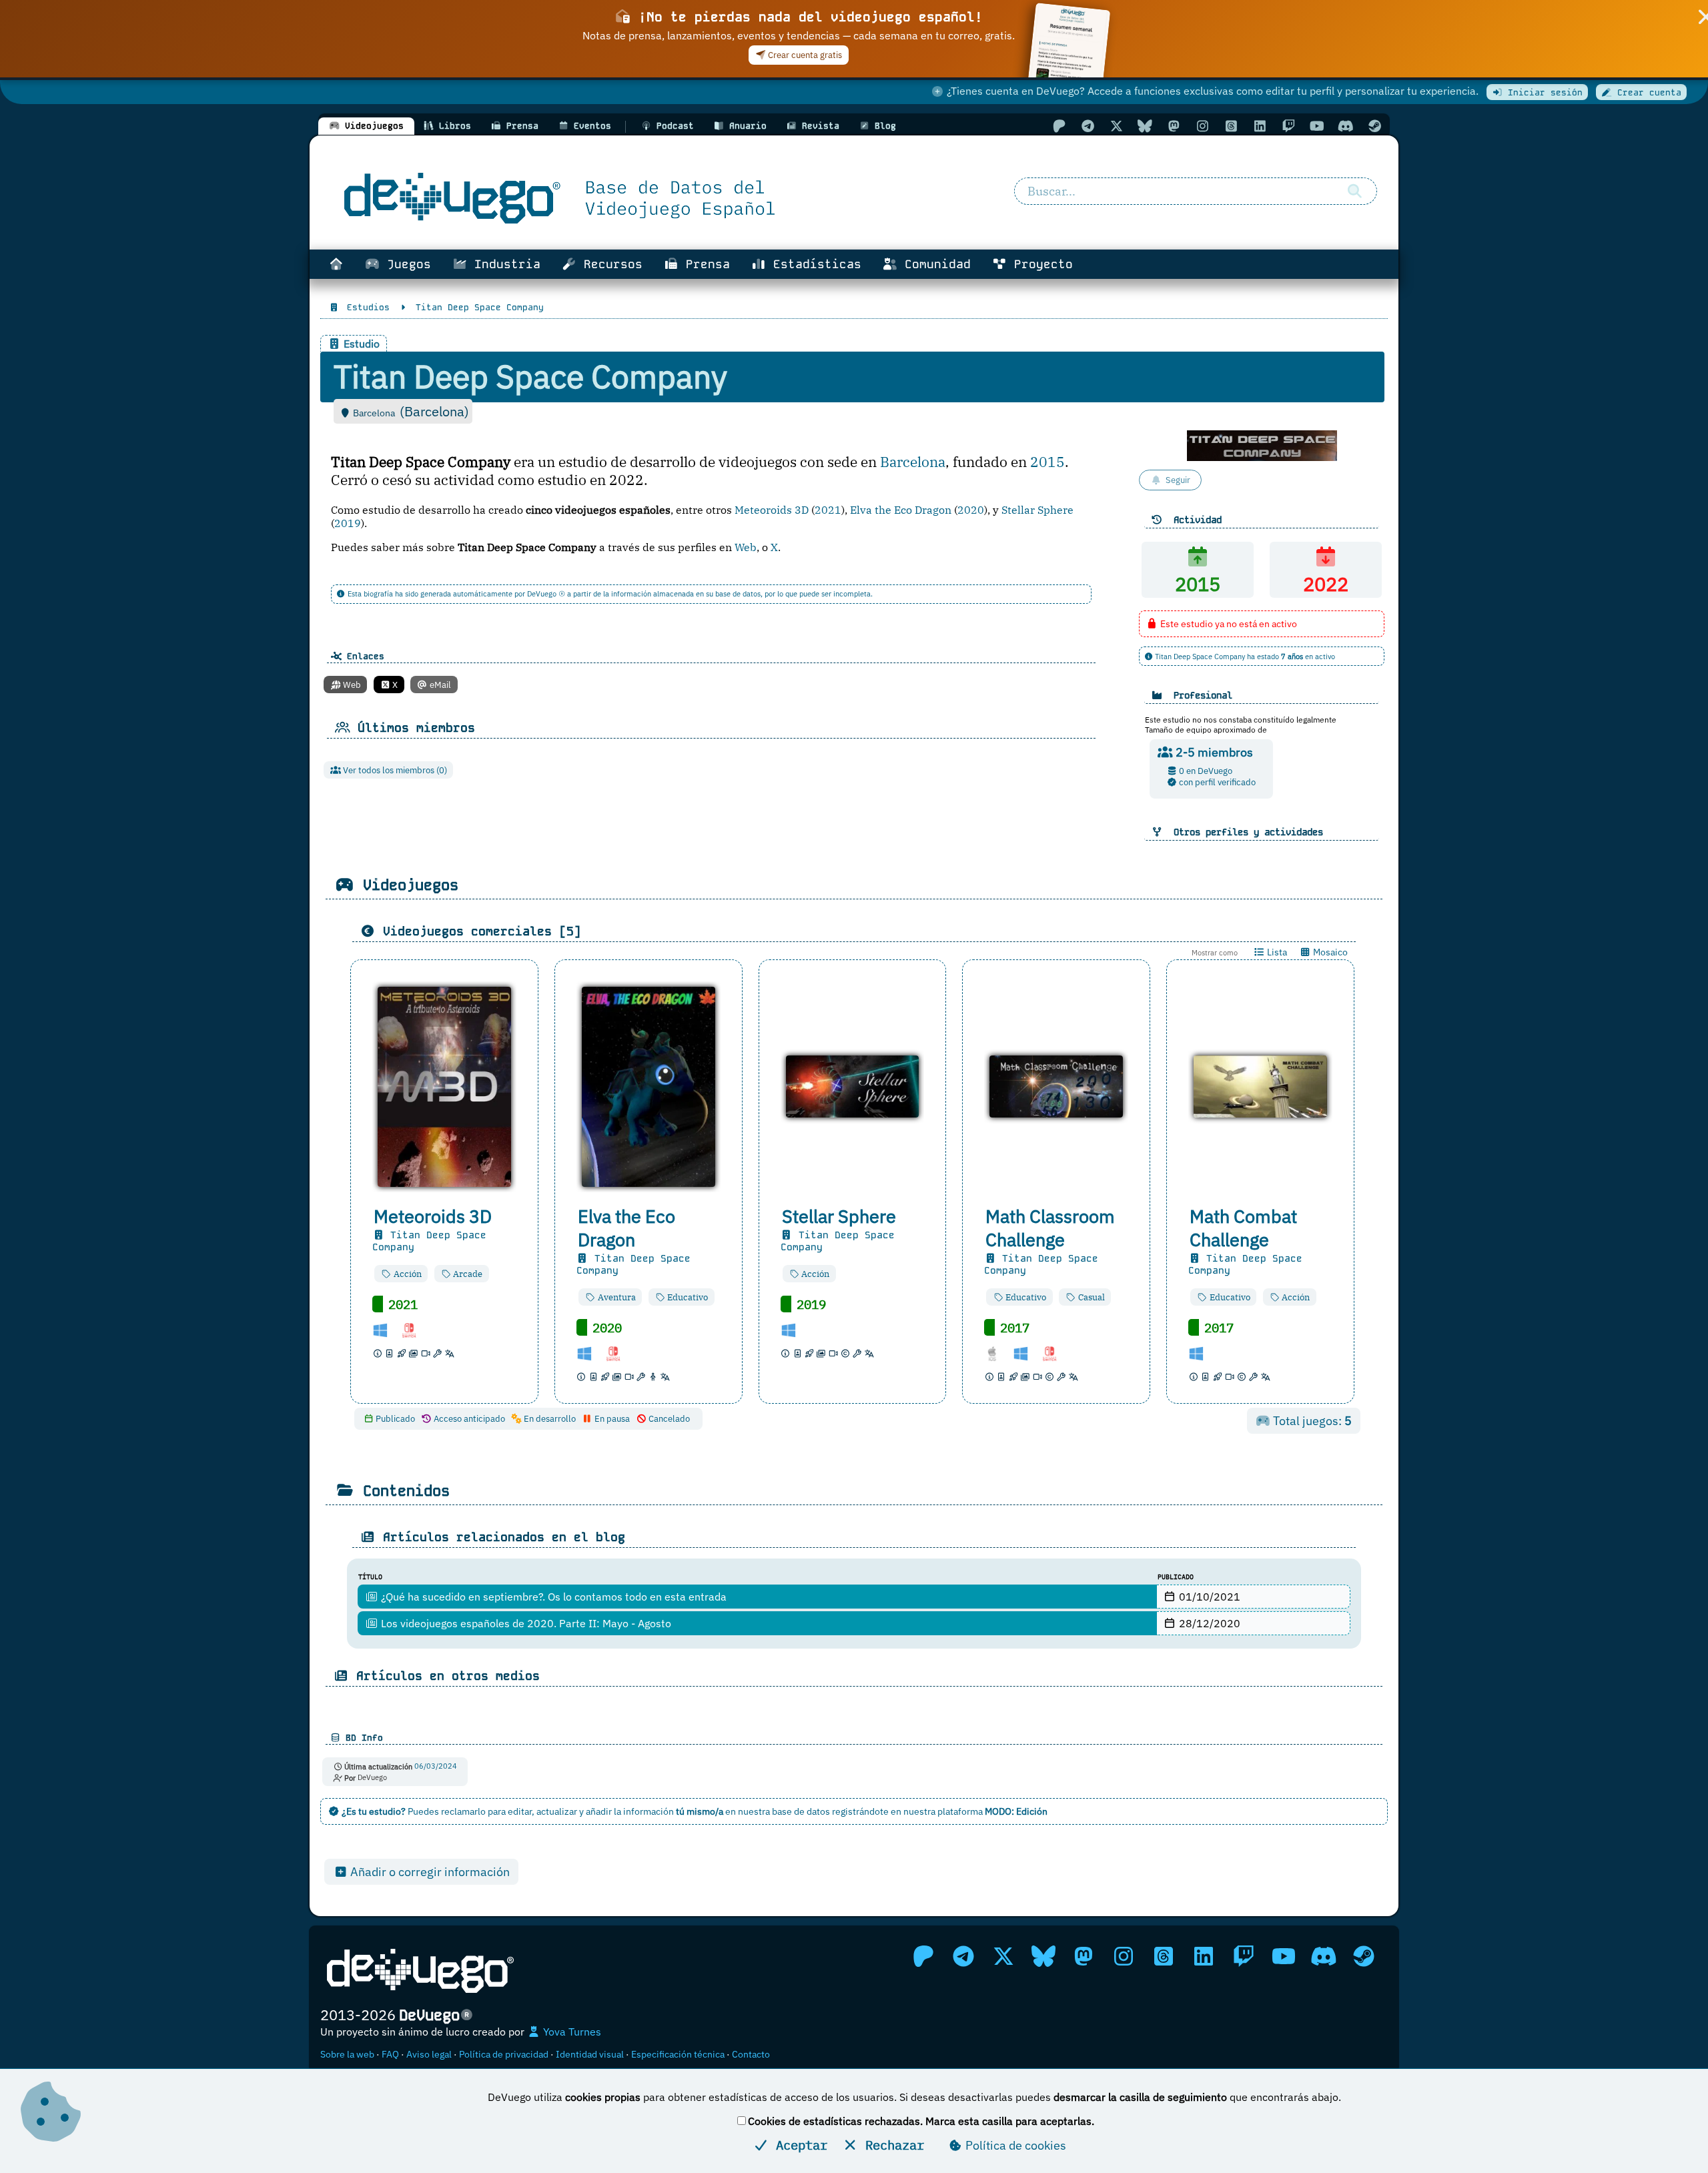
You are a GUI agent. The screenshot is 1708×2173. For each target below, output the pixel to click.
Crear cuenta (1647, 92)
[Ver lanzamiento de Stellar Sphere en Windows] (794, 1329)
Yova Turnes (571, 2032)
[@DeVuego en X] (1116, 126)
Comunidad (934, 264)
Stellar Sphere (1037, 510)
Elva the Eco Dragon (901, 510)
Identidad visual (590, 2054)
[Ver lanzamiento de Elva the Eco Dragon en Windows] (590, 1353)
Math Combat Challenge (1243, 1228)
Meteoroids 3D (772, 510)
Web (746, 547)
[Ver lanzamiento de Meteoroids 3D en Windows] (386, 1329)
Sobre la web (347, 2054)
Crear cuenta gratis (804, 55)
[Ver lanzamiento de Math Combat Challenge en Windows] (1202, 1353)
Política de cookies (1014, 2145)
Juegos (405, 264)
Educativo (687, 1297)
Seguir (1178, 480)
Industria (504, 264)
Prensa (704, 264)
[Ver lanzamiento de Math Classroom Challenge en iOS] (997, 1353)
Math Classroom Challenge (1050, 1228)
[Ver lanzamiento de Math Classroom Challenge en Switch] (1055, 1353)
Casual (1091, 1297)
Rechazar (891, 2145)
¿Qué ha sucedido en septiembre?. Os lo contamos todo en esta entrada (552, 1597)
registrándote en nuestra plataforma (940, 1811)
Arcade (467, 1274)
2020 (971, 510)
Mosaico (1329, 952)
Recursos (609, 264)
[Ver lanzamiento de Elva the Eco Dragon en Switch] (618, 1353)
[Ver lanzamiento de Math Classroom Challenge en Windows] (1026, 1353)
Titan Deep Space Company (429, 1241)
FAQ (390, 2054)
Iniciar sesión (1543, 92)
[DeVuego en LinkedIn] (1260, 126)
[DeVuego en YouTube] (1317, 126)
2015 (1047, 462)
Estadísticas (814, 264)
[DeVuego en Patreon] (1059, 126)
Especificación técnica (678, 2054)
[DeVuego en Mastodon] (1174, 126)
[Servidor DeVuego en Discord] (1346, 126)
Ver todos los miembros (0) (394, 770)
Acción (407, 1274)
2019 (348, 523)
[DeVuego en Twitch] (1288, 126)
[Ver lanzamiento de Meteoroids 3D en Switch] (414, 1329)
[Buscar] (1354, 191)
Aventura (616, 1297)
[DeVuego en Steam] (1374, 126)
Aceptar (798, 2145)
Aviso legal (429, 2054)
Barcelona (913, 462)
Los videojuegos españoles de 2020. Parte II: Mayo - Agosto (525, 1623)
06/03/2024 (436, 1767)
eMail (439, 685)
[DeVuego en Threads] (1231, 126)
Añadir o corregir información (429, 1872)
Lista (1276, 952)
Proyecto (1040, 264)
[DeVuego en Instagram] (1202, 126)
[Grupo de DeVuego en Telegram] (1088, 126)
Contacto (751, 2054)
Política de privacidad (504, 2054)
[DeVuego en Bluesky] (1145, 126)
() (434, 411)
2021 (828, 510)
